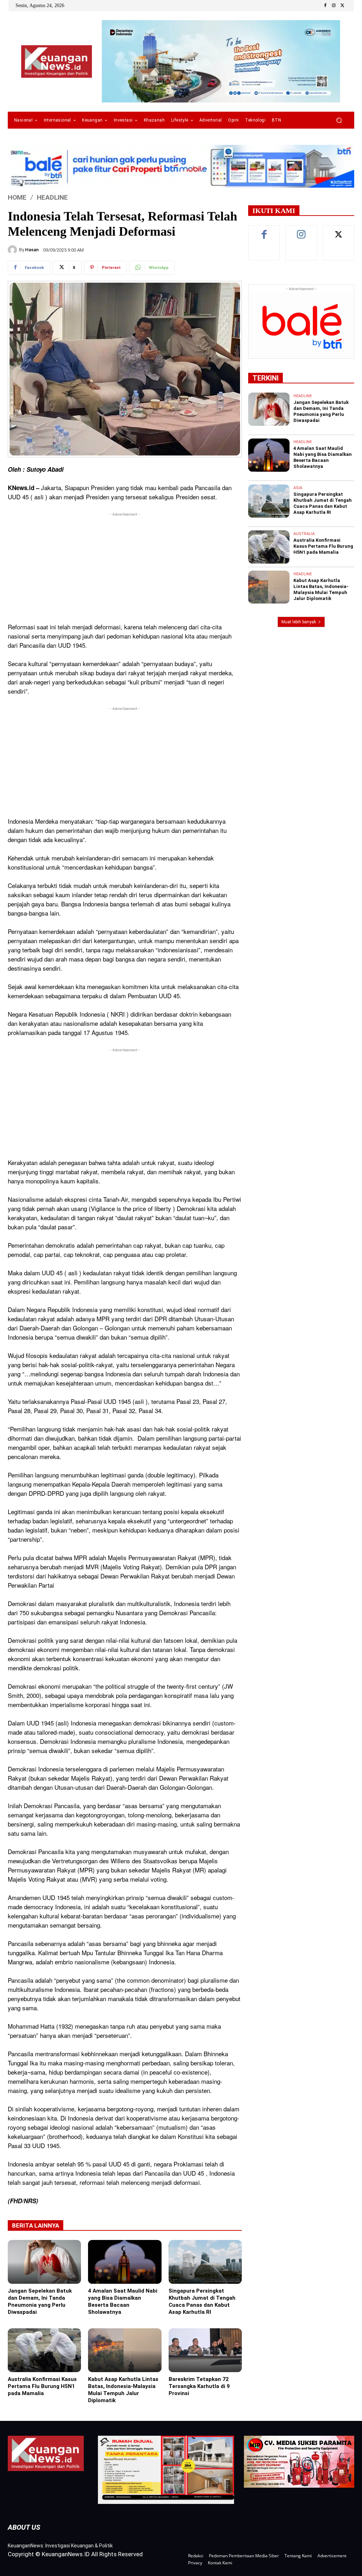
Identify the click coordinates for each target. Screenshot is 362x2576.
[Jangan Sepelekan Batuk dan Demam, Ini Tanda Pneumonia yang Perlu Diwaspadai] (44, 2262)
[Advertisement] (125, 567)
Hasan (32, 250)
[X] (342, 6)
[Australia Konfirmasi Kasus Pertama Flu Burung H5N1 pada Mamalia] (44, 2350)
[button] (339, 120)
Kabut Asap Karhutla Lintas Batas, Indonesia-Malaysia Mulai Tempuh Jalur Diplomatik (123, 2390)
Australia (304, 534)
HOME (17, 197)
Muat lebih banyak (299, 622)
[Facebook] (325, 6)
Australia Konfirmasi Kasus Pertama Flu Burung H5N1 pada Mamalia (42, 2386)
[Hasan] (13, 250)
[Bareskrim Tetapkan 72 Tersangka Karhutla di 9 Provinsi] (205, 2350)
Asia (298, 488)
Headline (52, 197)
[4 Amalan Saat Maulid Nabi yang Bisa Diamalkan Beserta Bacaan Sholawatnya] (125, 2262)
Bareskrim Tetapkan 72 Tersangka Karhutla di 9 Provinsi (199, 2386)
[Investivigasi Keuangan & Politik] (57, 62)
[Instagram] (334, 6)
